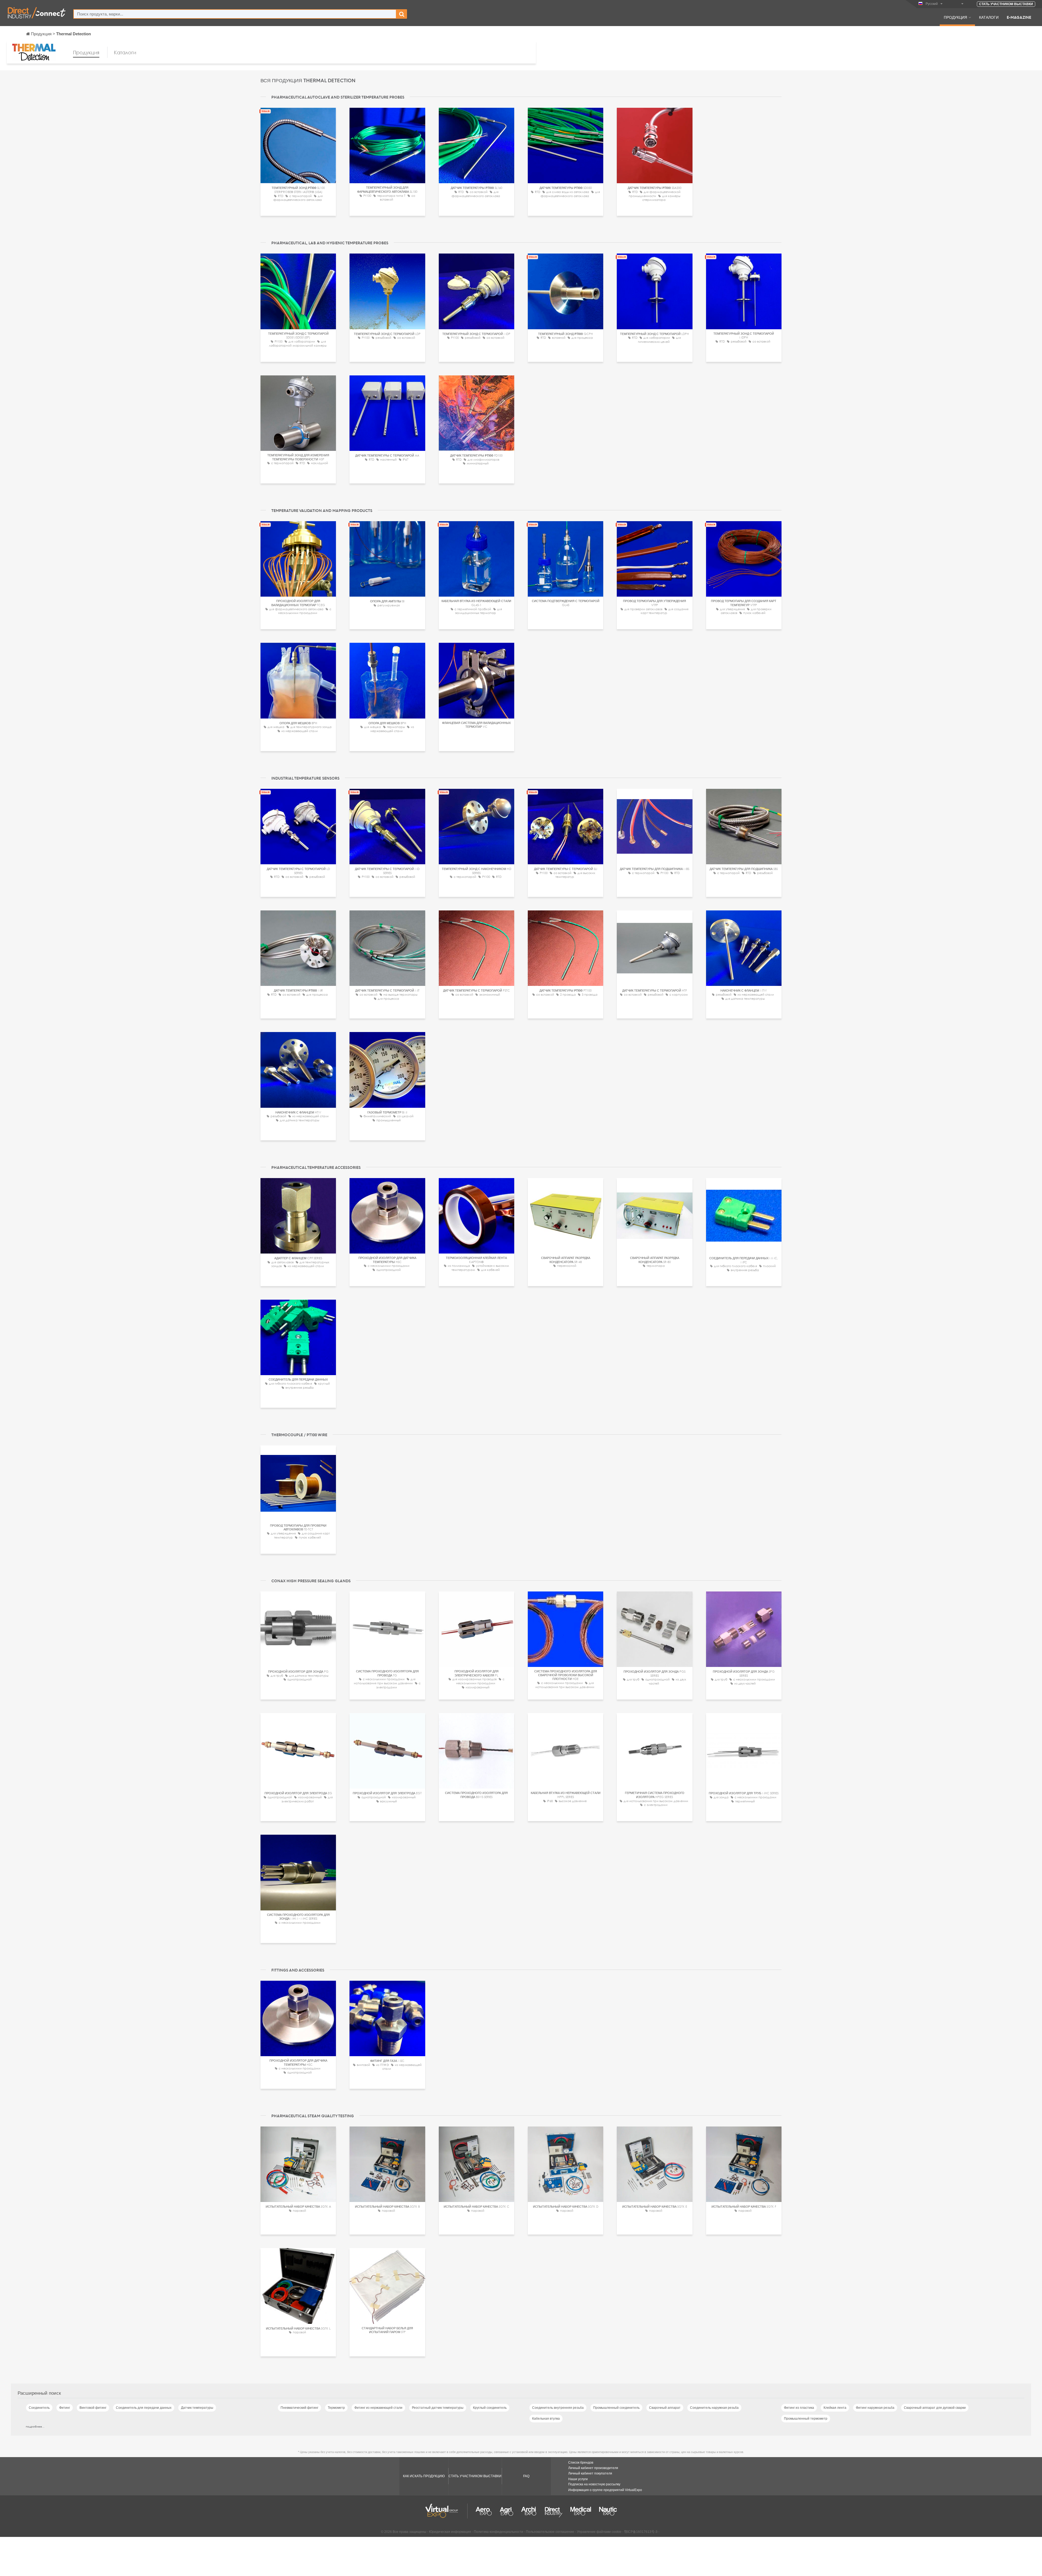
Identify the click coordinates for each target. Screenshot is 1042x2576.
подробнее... (35, 2426)
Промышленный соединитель (616, 2408)
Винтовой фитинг (93, 2408)
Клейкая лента (835, 2408)
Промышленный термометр (806, 2419)
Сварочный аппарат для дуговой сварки (935, 2408)
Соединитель (39, 2408)
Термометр (336, 2408)
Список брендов (581, 2463)
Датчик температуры (197, 2408)
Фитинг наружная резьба (875, 2408)
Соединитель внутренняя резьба (558, 2408)
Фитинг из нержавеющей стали (378, 2408)
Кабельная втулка (546, 2419)
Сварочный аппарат (665, 2408)
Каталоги (989, 17)
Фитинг (65, 2408)
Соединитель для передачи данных (144, 2408)
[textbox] (235, 14)
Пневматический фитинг (299, 2408)
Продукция (955, 17)
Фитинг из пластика (799, 2408)
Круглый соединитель (490, 2408)
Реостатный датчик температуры (438, 2408)
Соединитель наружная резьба (714, 2408)
